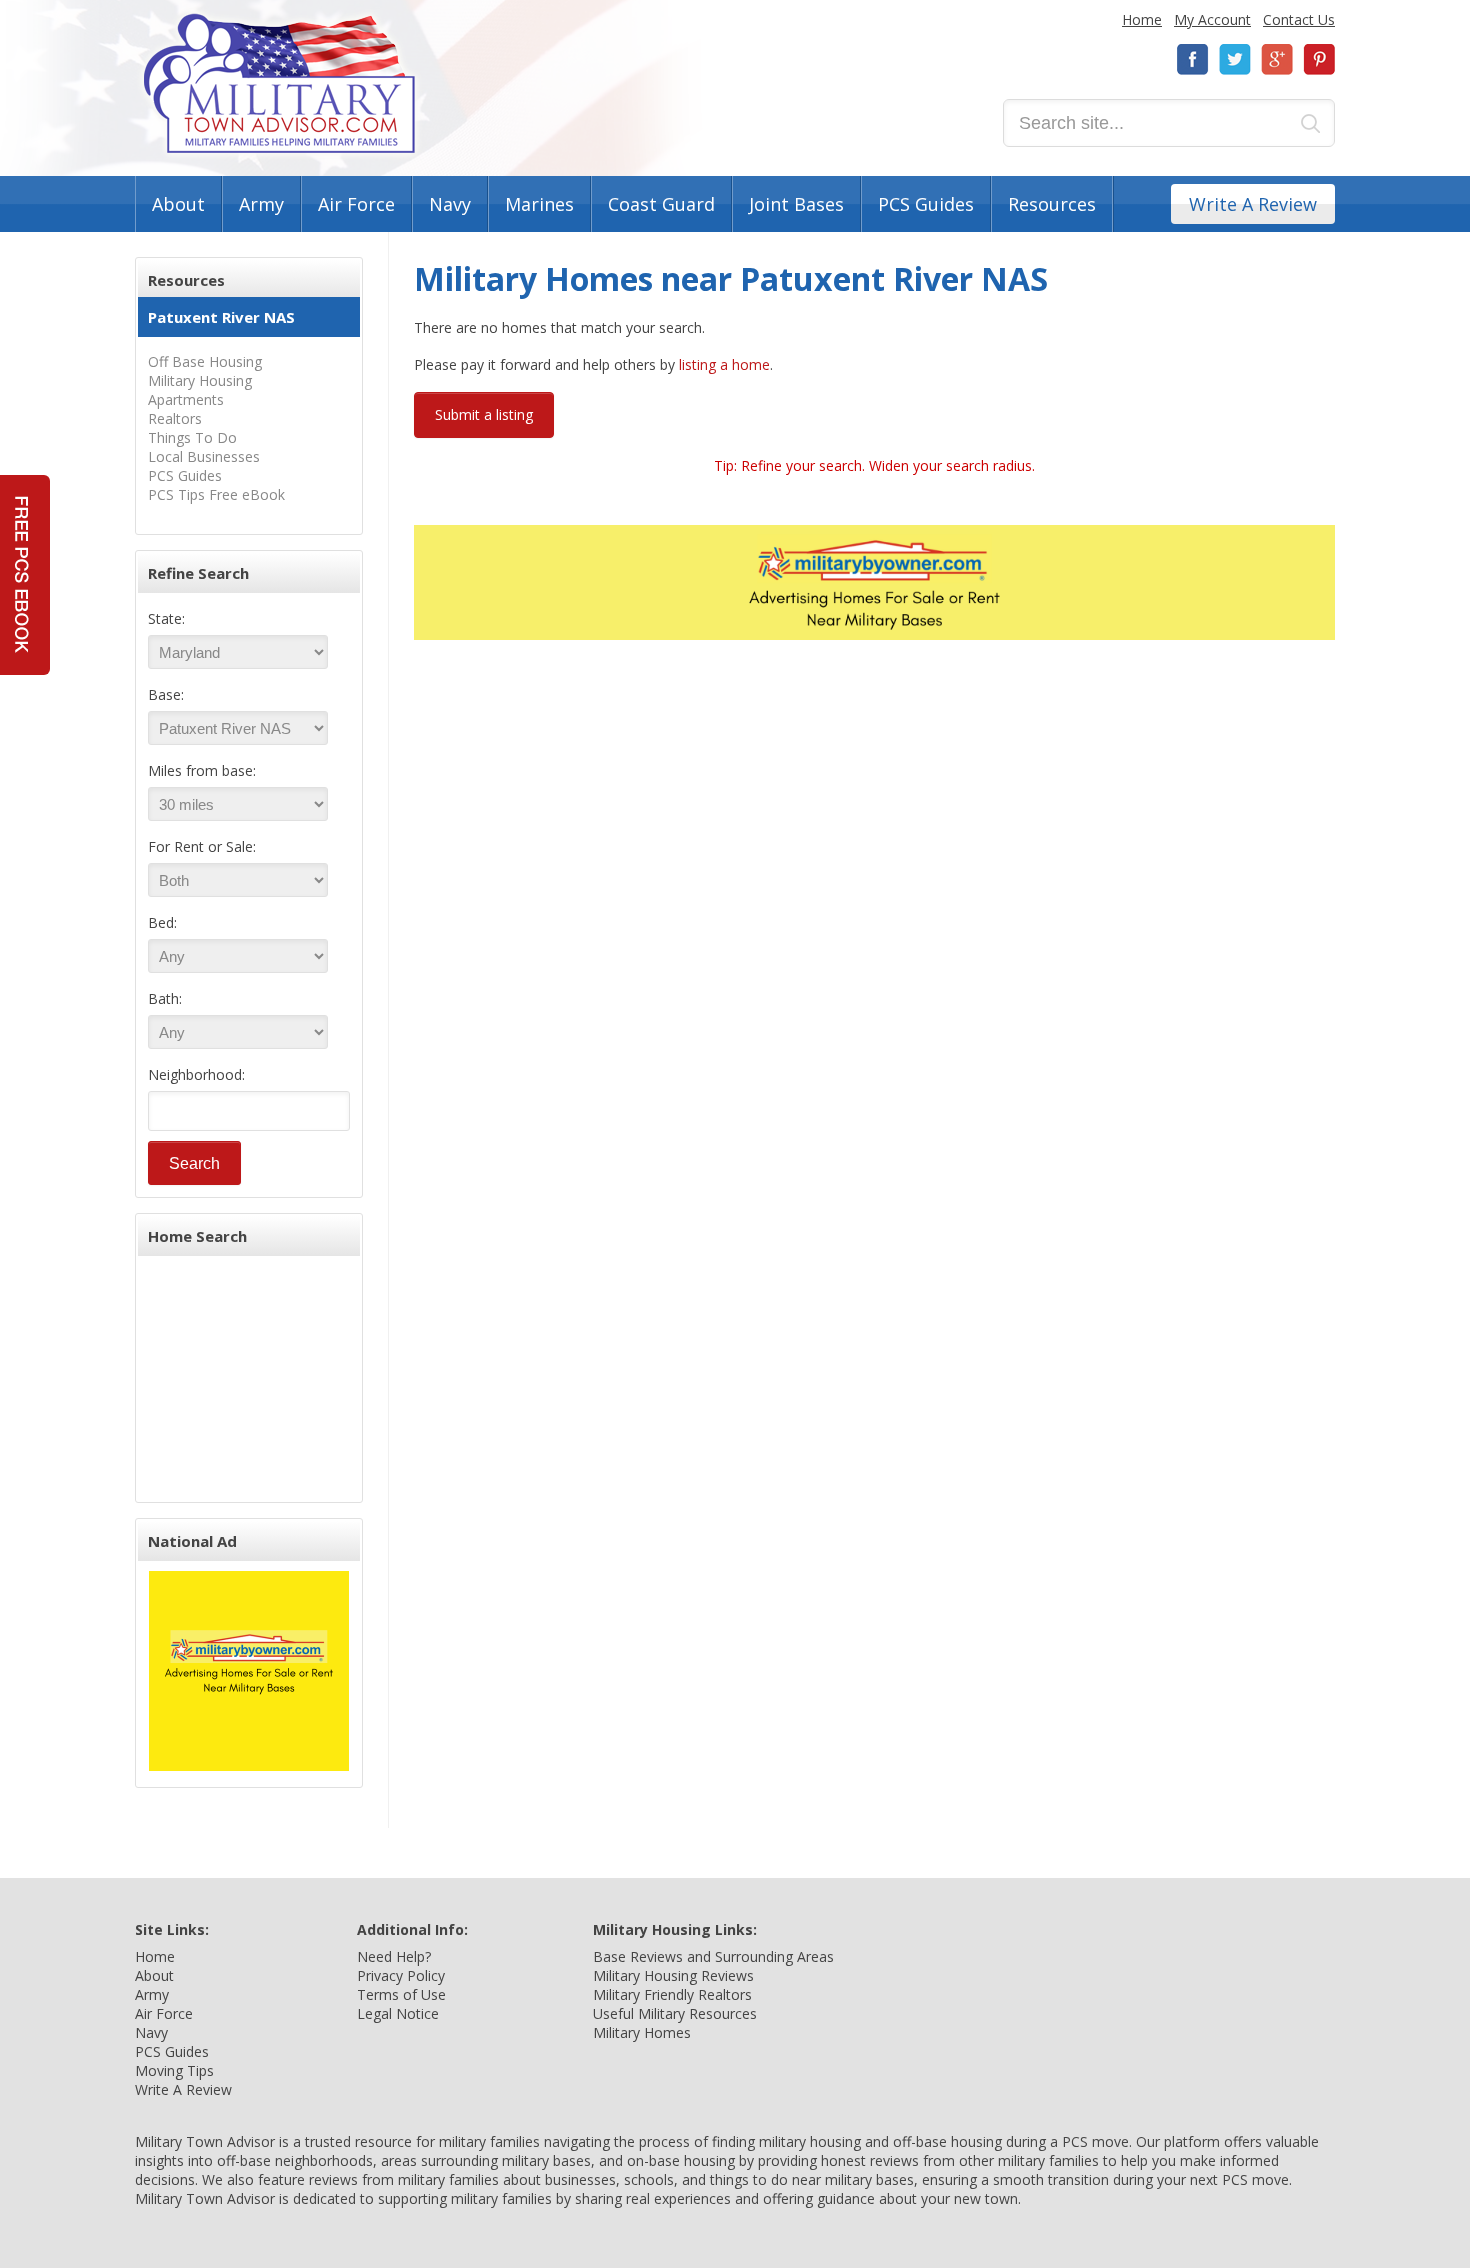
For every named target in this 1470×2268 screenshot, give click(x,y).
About (178, 204)
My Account (1212, 19)
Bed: (162, 922)
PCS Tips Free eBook (216, 494)
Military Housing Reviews (673, 1975)
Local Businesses (204, 456)
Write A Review (1253, 204)
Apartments (186, 399)
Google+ (1277, 59)
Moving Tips (174, 2070)
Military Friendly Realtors (672, 1994)
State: (166, 618)
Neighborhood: (196, 1074)
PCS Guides (926, 204)
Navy (450, 204)
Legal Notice (398, 2013)
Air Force (356, 204)
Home (1142, 19)
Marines (539, 204)
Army (261, 204)
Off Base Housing (205, 361)
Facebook (1193, 59)
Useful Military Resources (675, 2013)
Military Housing (200, 380)
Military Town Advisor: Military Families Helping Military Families (279, 83)
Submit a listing (484, 414)
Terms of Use (401, 1994)
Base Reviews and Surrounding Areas (713, 1956)
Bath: (165, 998)
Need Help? (394, 1956)
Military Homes (642, 2032)
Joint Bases (796, 204)
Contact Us (1299, 19)
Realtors (175, 418)
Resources (1052, 204)
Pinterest (1319, 59)
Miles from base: (202, 770)
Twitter (1235, 59)
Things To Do (192, 437)
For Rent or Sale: (202, 846)
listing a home (724, 364)
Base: (166, 694)
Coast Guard (661, 204)
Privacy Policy (401, 1975)
